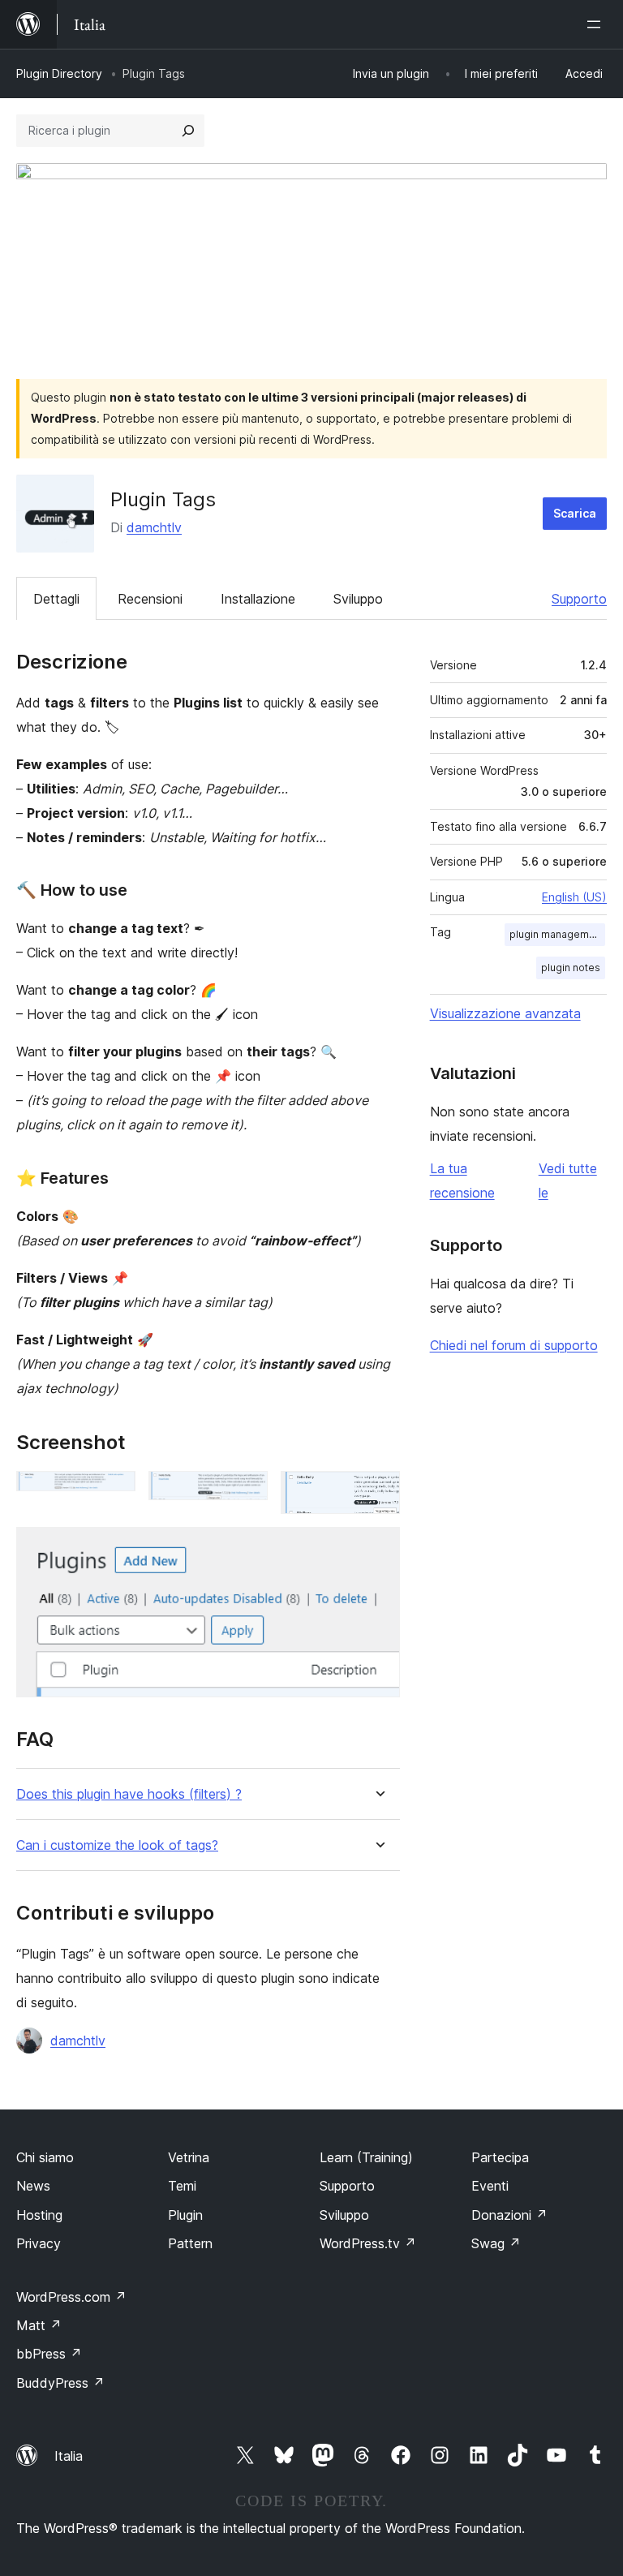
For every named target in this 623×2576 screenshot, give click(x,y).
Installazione (258, 599)
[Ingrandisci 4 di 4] (378, 1549)
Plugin (185, 2215)
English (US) (574, 897)
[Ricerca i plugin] (188, 131)
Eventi (490, 2186)
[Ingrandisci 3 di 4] (378, 1493)
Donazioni (509, 2215)
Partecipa (500, 2157)
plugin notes (571, 968)
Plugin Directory (59, 73)
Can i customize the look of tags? (117, 1845)
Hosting (39, 2215)
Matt (39, 2325)
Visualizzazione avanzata (505, 1013)
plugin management (557, 934)
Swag (496, 2243)
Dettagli (56, 599)
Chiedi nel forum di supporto (514, 1345)
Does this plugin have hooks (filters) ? (129, 1794)
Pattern (190, 2243)
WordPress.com (71, 2297)
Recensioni (150, 599)
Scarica (575, 513)
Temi (182, 2186)
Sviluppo (358, 599)
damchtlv (154, 527)
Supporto (579, 599)
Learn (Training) (366, 2157)
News (33, 2186)
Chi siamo (45, 2157)
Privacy (39, 2243)
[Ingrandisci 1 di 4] (114, 1493)
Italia (69, 2456)
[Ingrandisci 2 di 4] (246, 1493)
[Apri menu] (597, 24)
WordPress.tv (368, 2243)
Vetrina (189, 2157)
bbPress (49, 2354)
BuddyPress (60, 2383)
